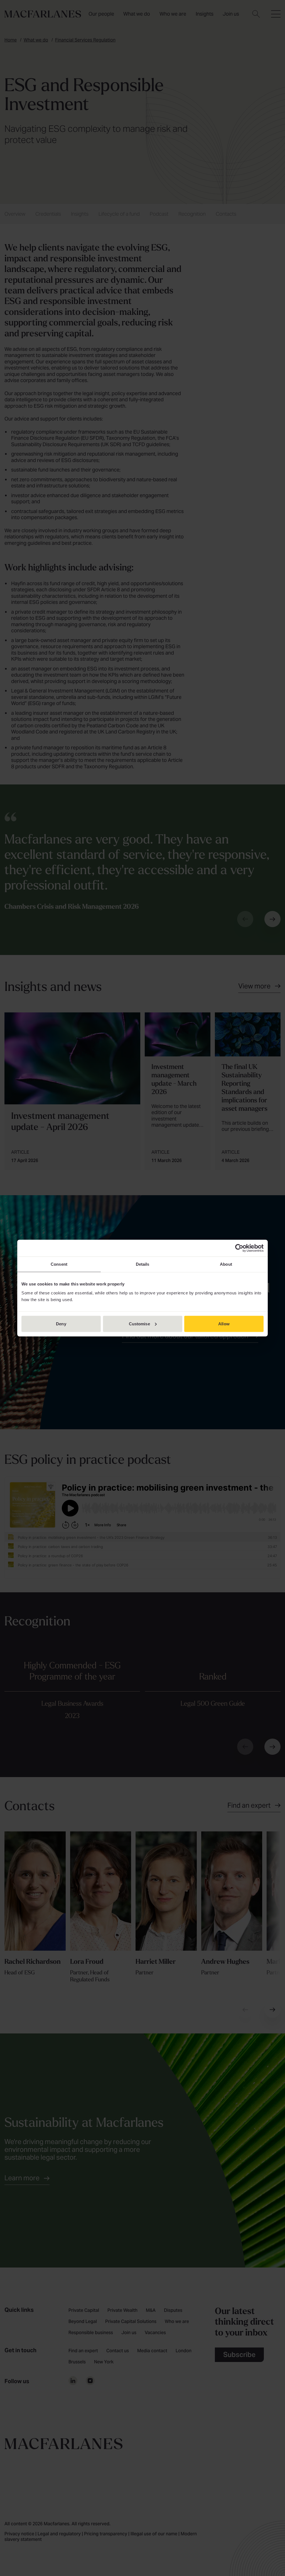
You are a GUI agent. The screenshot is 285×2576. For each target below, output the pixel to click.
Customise (139, 1324)
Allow (224, 1324)
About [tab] (226, 1264)
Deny (61, 1324)
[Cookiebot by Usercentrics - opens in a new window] (239, 1248)
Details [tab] (143, 1264)
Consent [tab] (59, 1264)
